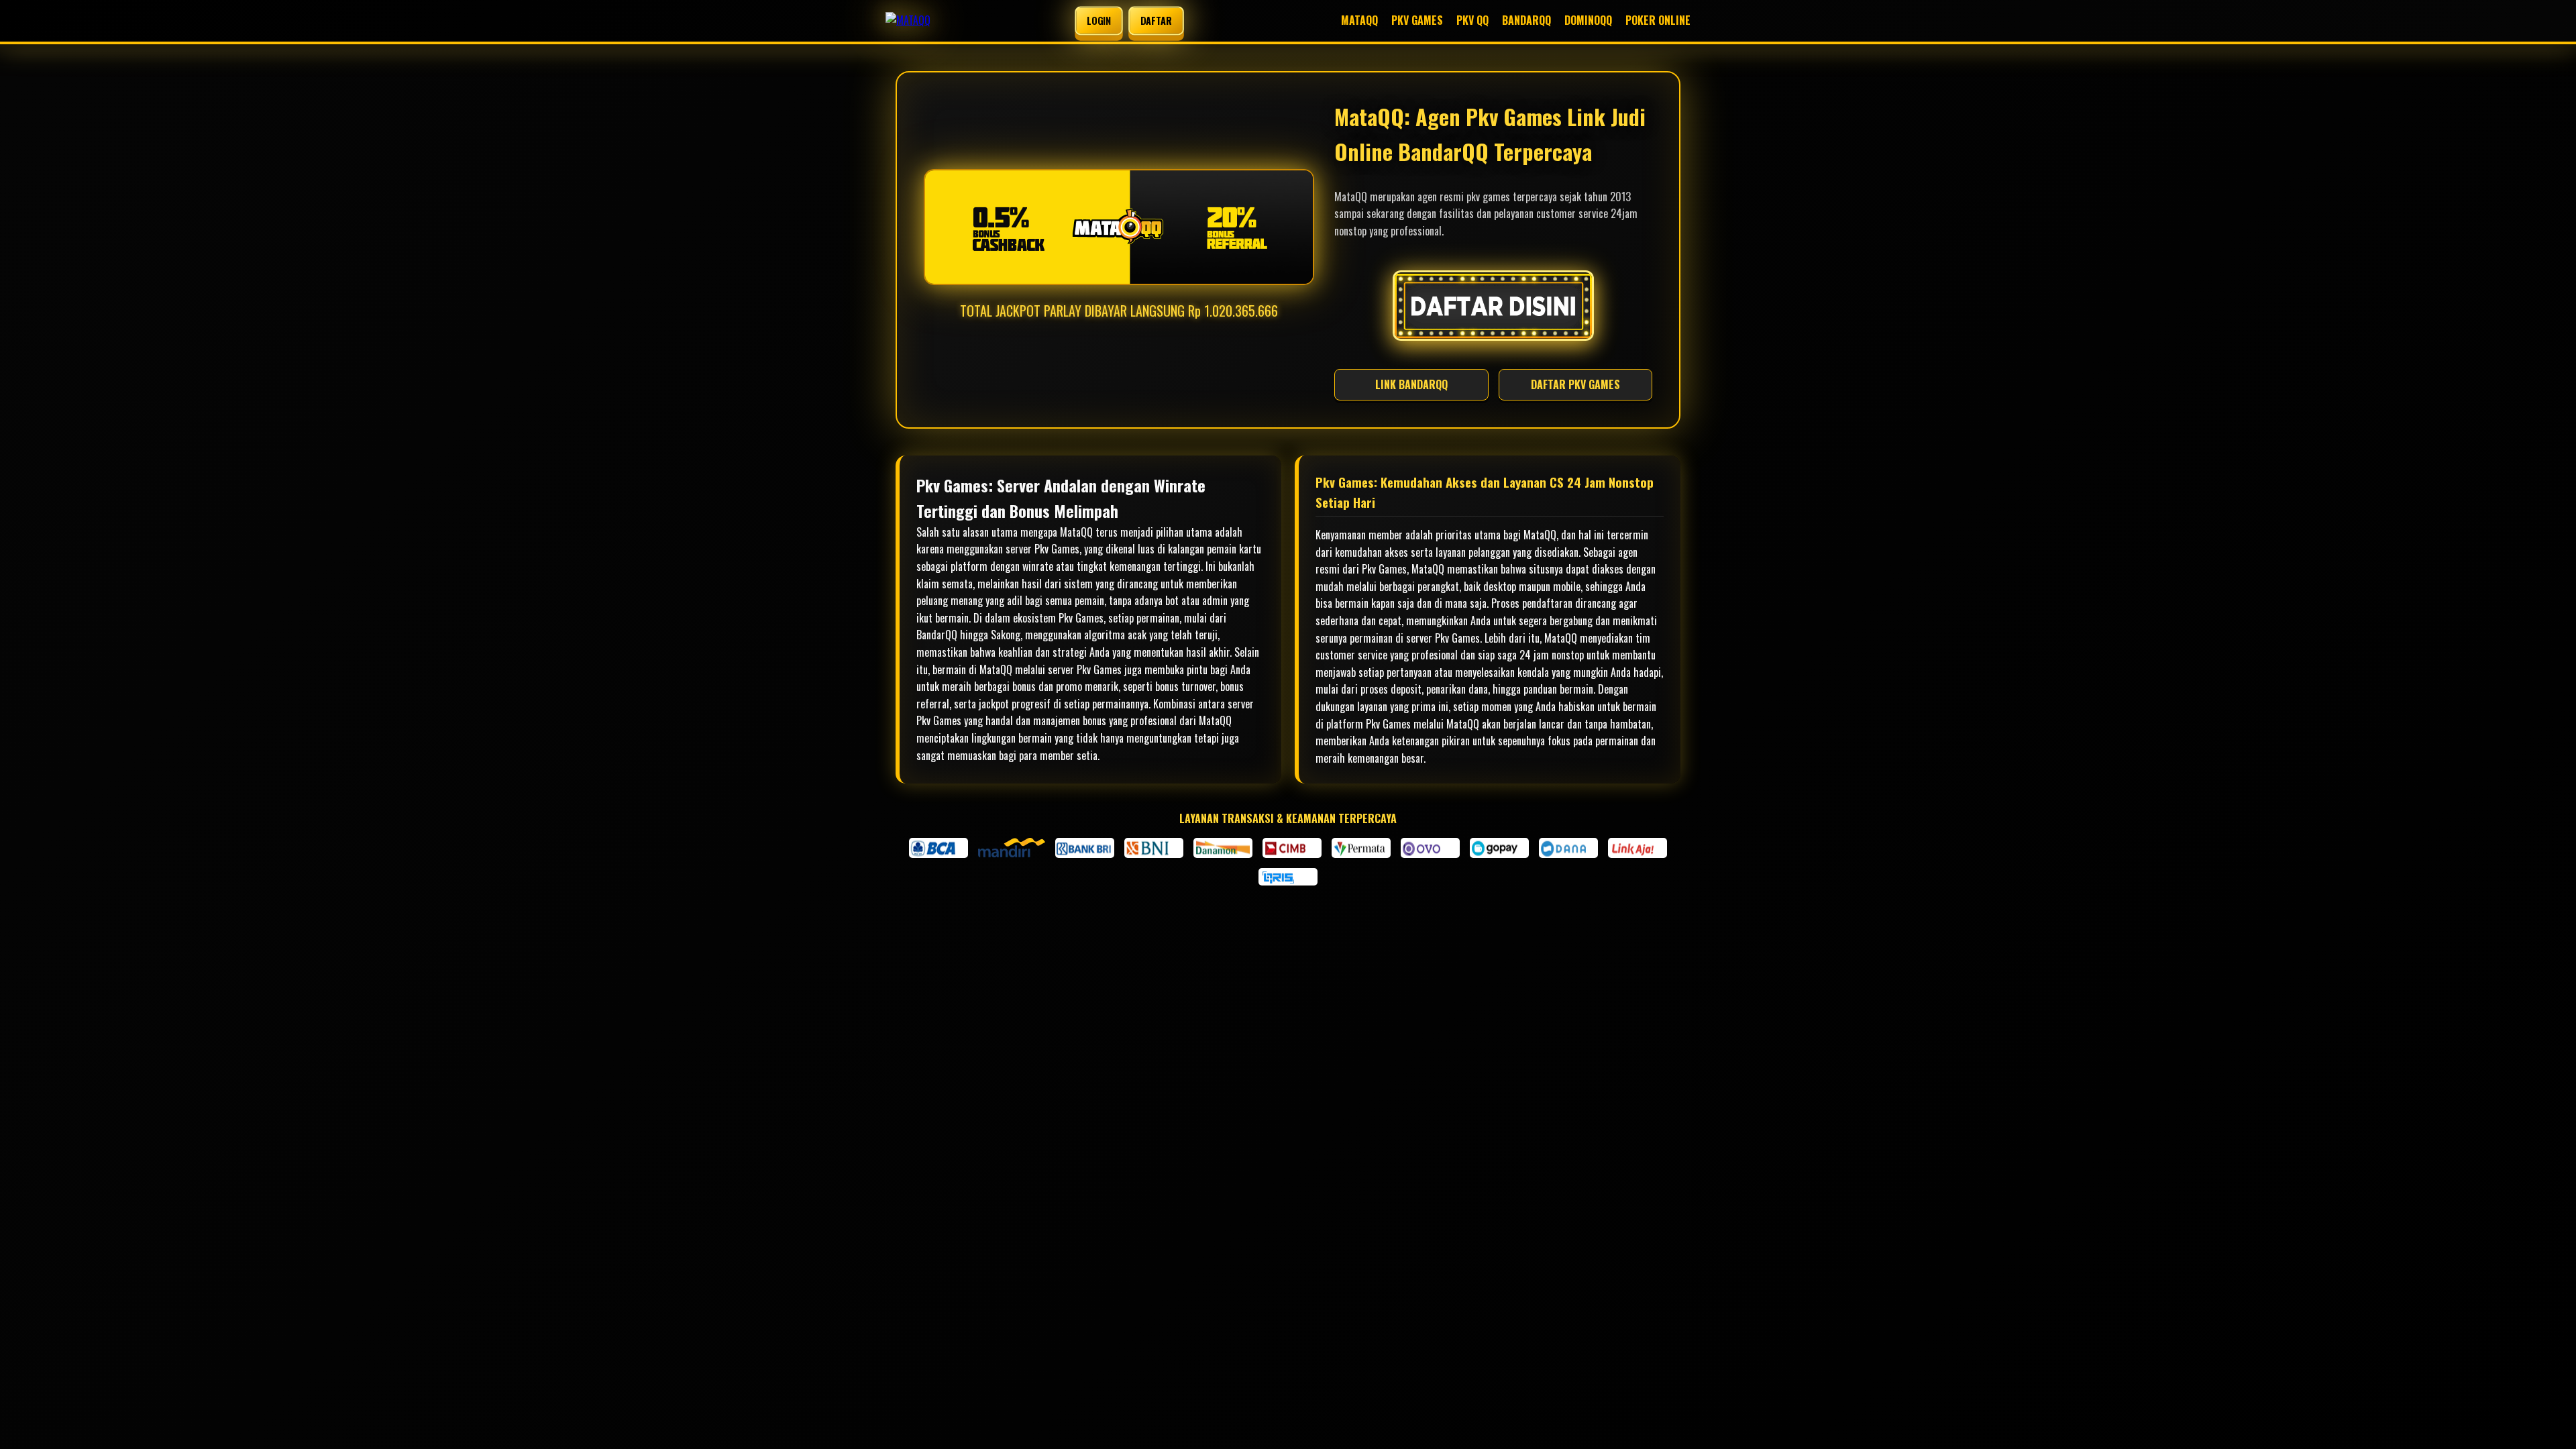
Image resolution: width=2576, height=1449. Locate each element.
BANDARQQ (1526, 20)
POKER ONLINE (1658, 20)
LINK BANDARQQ (1411, 384)
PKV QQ (1472, 20)
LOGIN (1098, 20)
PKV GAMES (1417, 20)
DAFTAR (1156, 20)
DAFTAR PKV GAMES (1575, 384)
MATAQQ (1359, 20)
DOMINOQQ (1588, 20)
